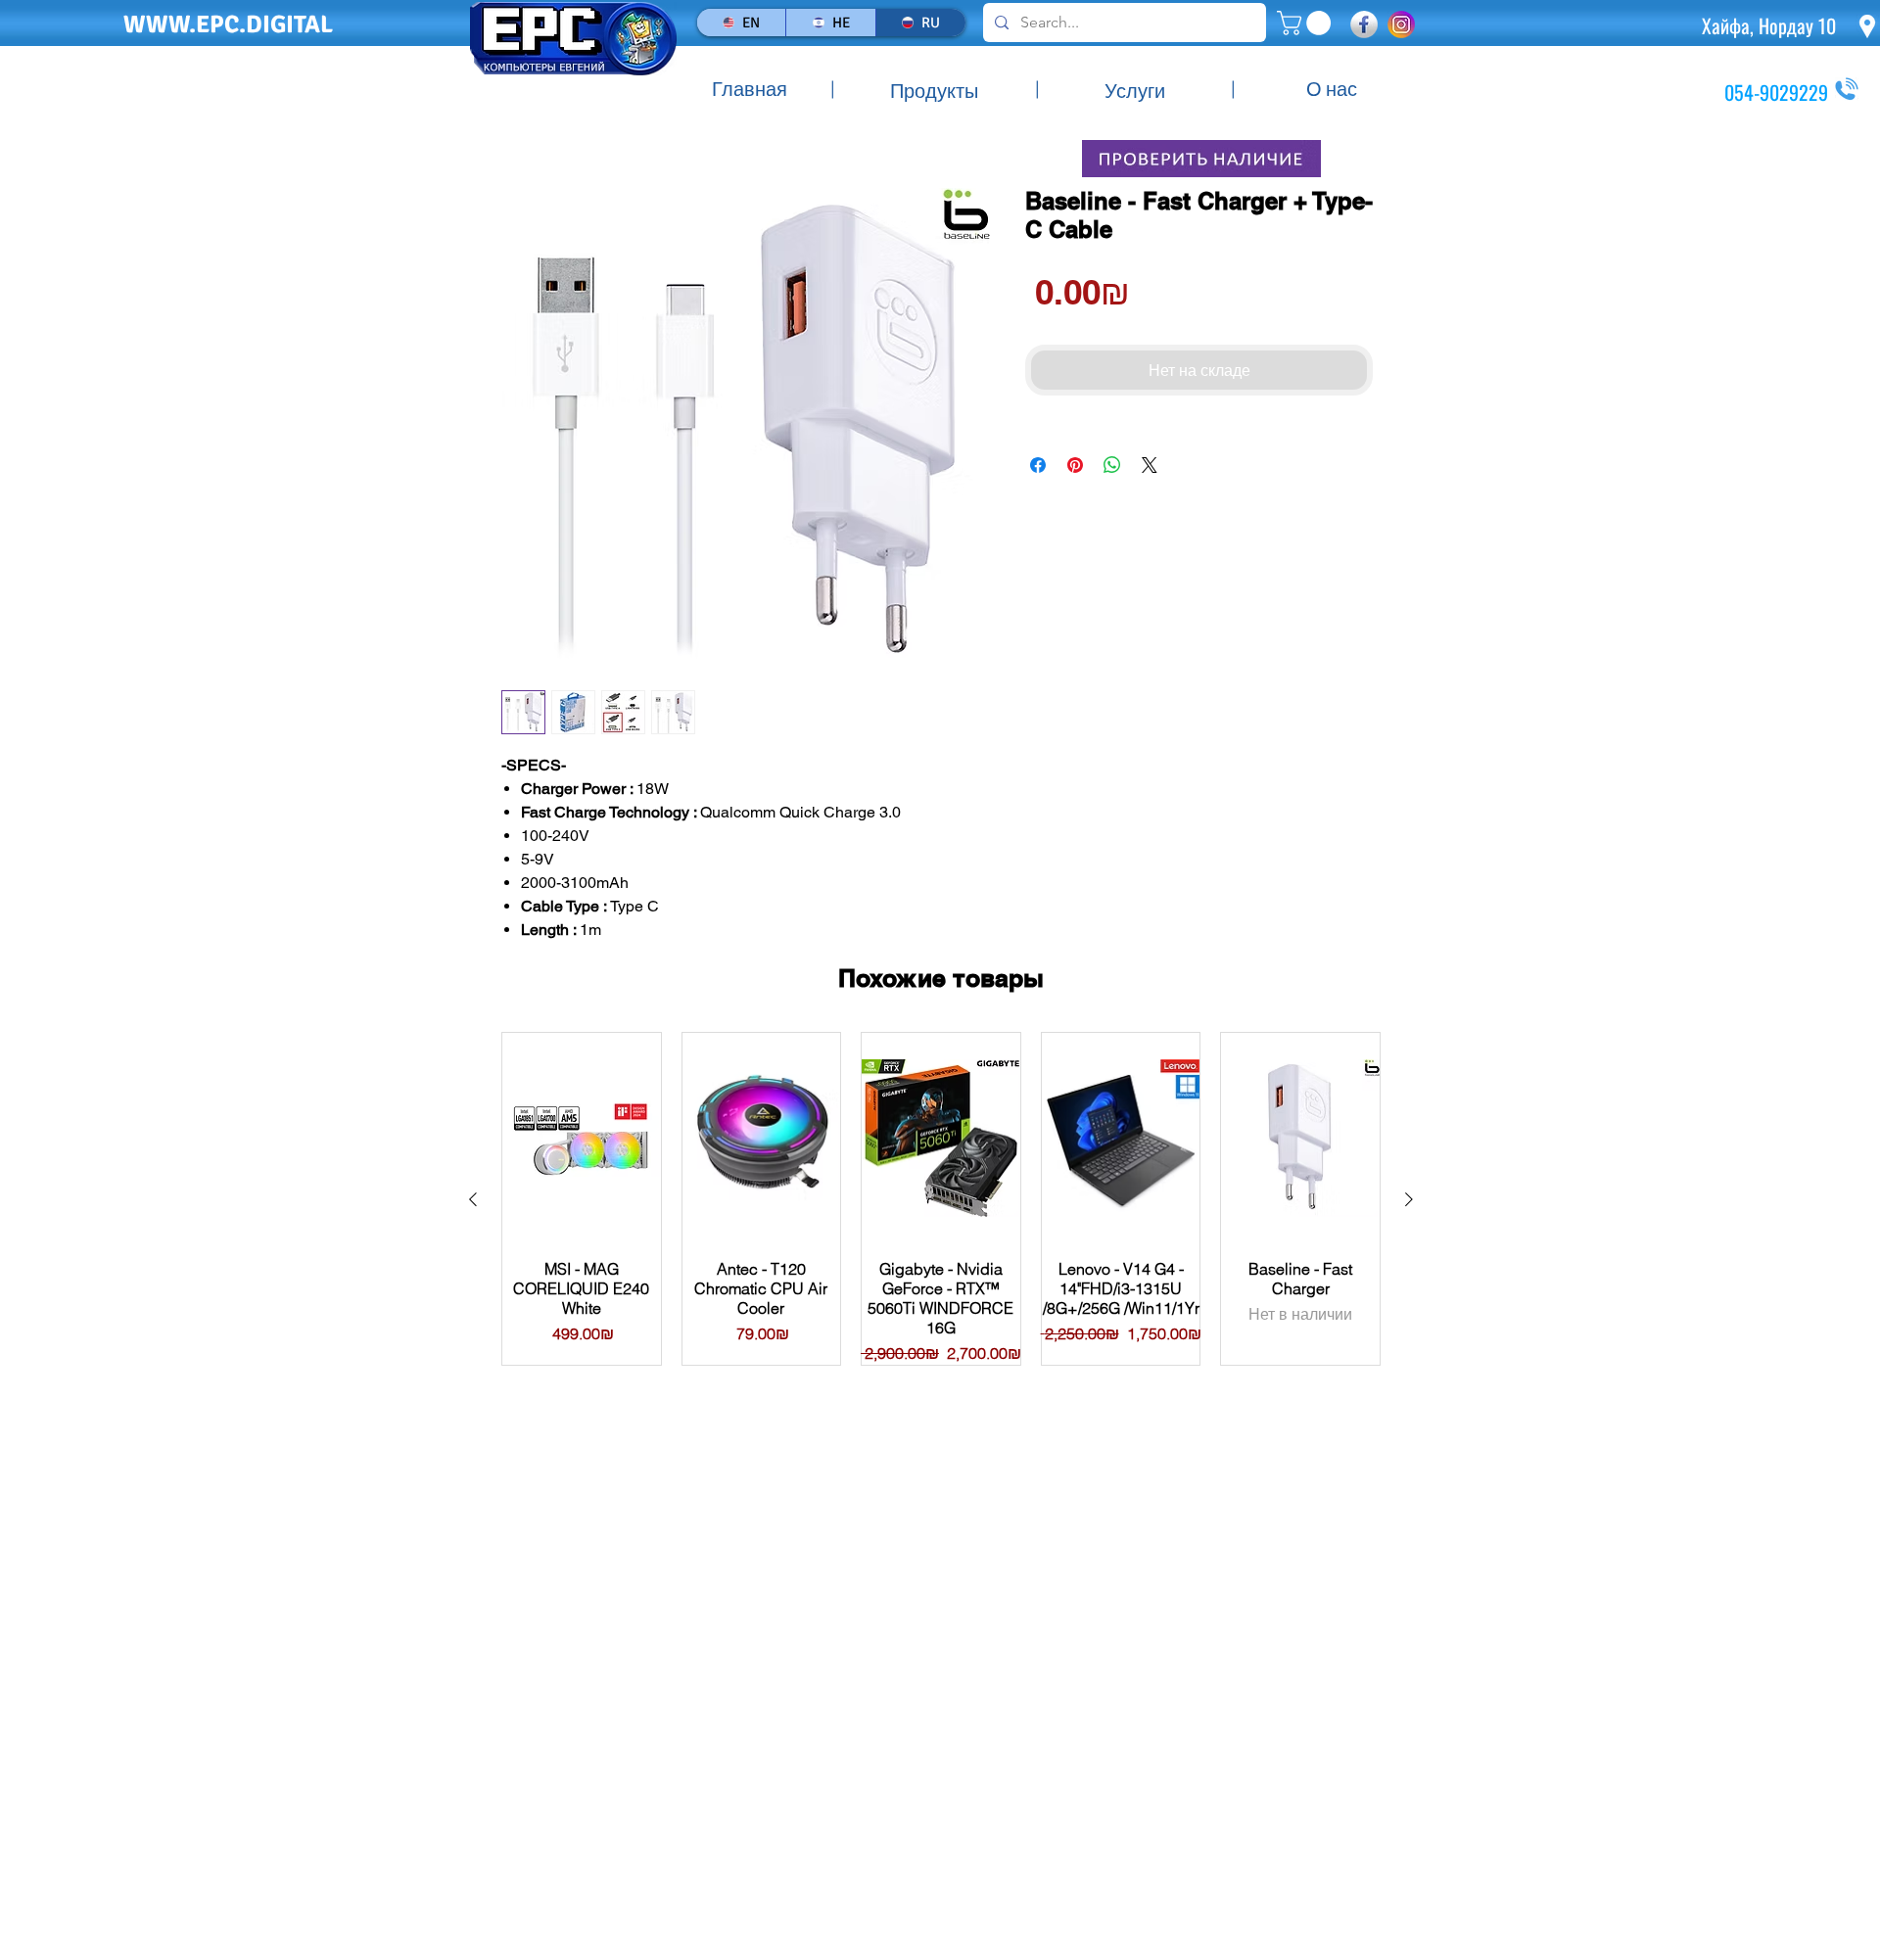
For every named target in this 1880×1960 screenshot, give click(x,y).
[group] (941, 1199)
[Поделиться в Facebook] (1038, 465)
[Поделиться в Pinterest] (1075, 465)
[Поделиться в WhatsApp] (1112, 465)
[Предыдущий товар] (473, 1199)
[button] (1307, 23)
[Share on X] (1150, 465)
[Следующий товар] (1409, 1199)
